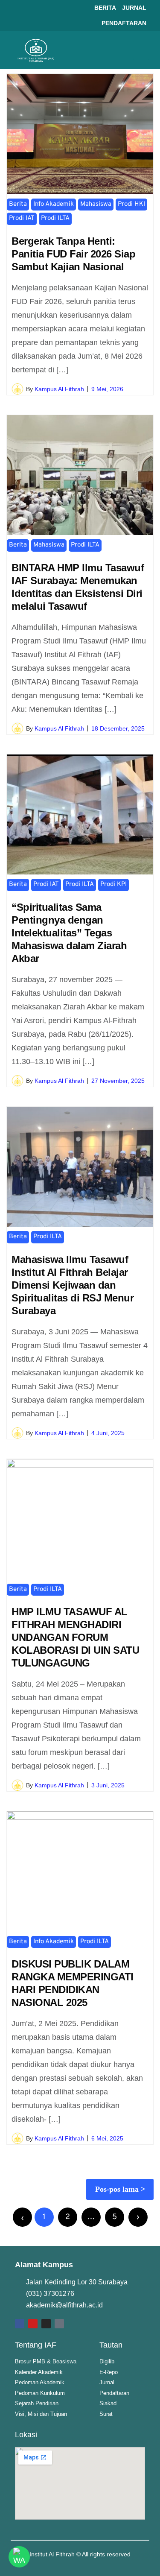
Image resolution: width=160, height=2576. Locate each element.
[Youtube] (33, 2324)
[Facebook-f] (20, 2324)
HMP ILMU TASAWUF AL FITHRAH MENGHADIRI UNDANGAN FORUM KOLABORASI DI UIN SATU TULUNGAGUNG (75, 1637)
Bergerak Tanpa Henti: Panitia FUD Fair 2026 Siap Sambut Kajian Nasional (73, 254)
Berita (18, 204)
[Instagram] (46, 2324)
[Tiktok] (59, 2324)
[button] (141, 50)
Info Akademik (54, 204)
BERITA (105, 8)
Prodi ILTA (55, 218)
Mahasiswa (96, 204)
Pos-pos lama (117, 2189)
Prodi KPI (113, 884)
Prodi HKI (131, 204)
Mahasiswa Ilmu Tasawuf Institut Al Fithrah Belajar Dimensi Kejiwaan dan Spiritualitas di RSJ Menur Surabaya (73, 1285)
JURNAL (134, 8)
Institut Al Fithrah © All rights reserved (80, 2554)
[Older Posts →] (138, 2217)
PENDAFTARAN (124, 23)
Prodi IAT (22, 218)
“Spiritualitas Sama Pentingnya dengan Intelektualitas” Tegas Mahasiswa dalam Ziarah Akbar (69, 933)
